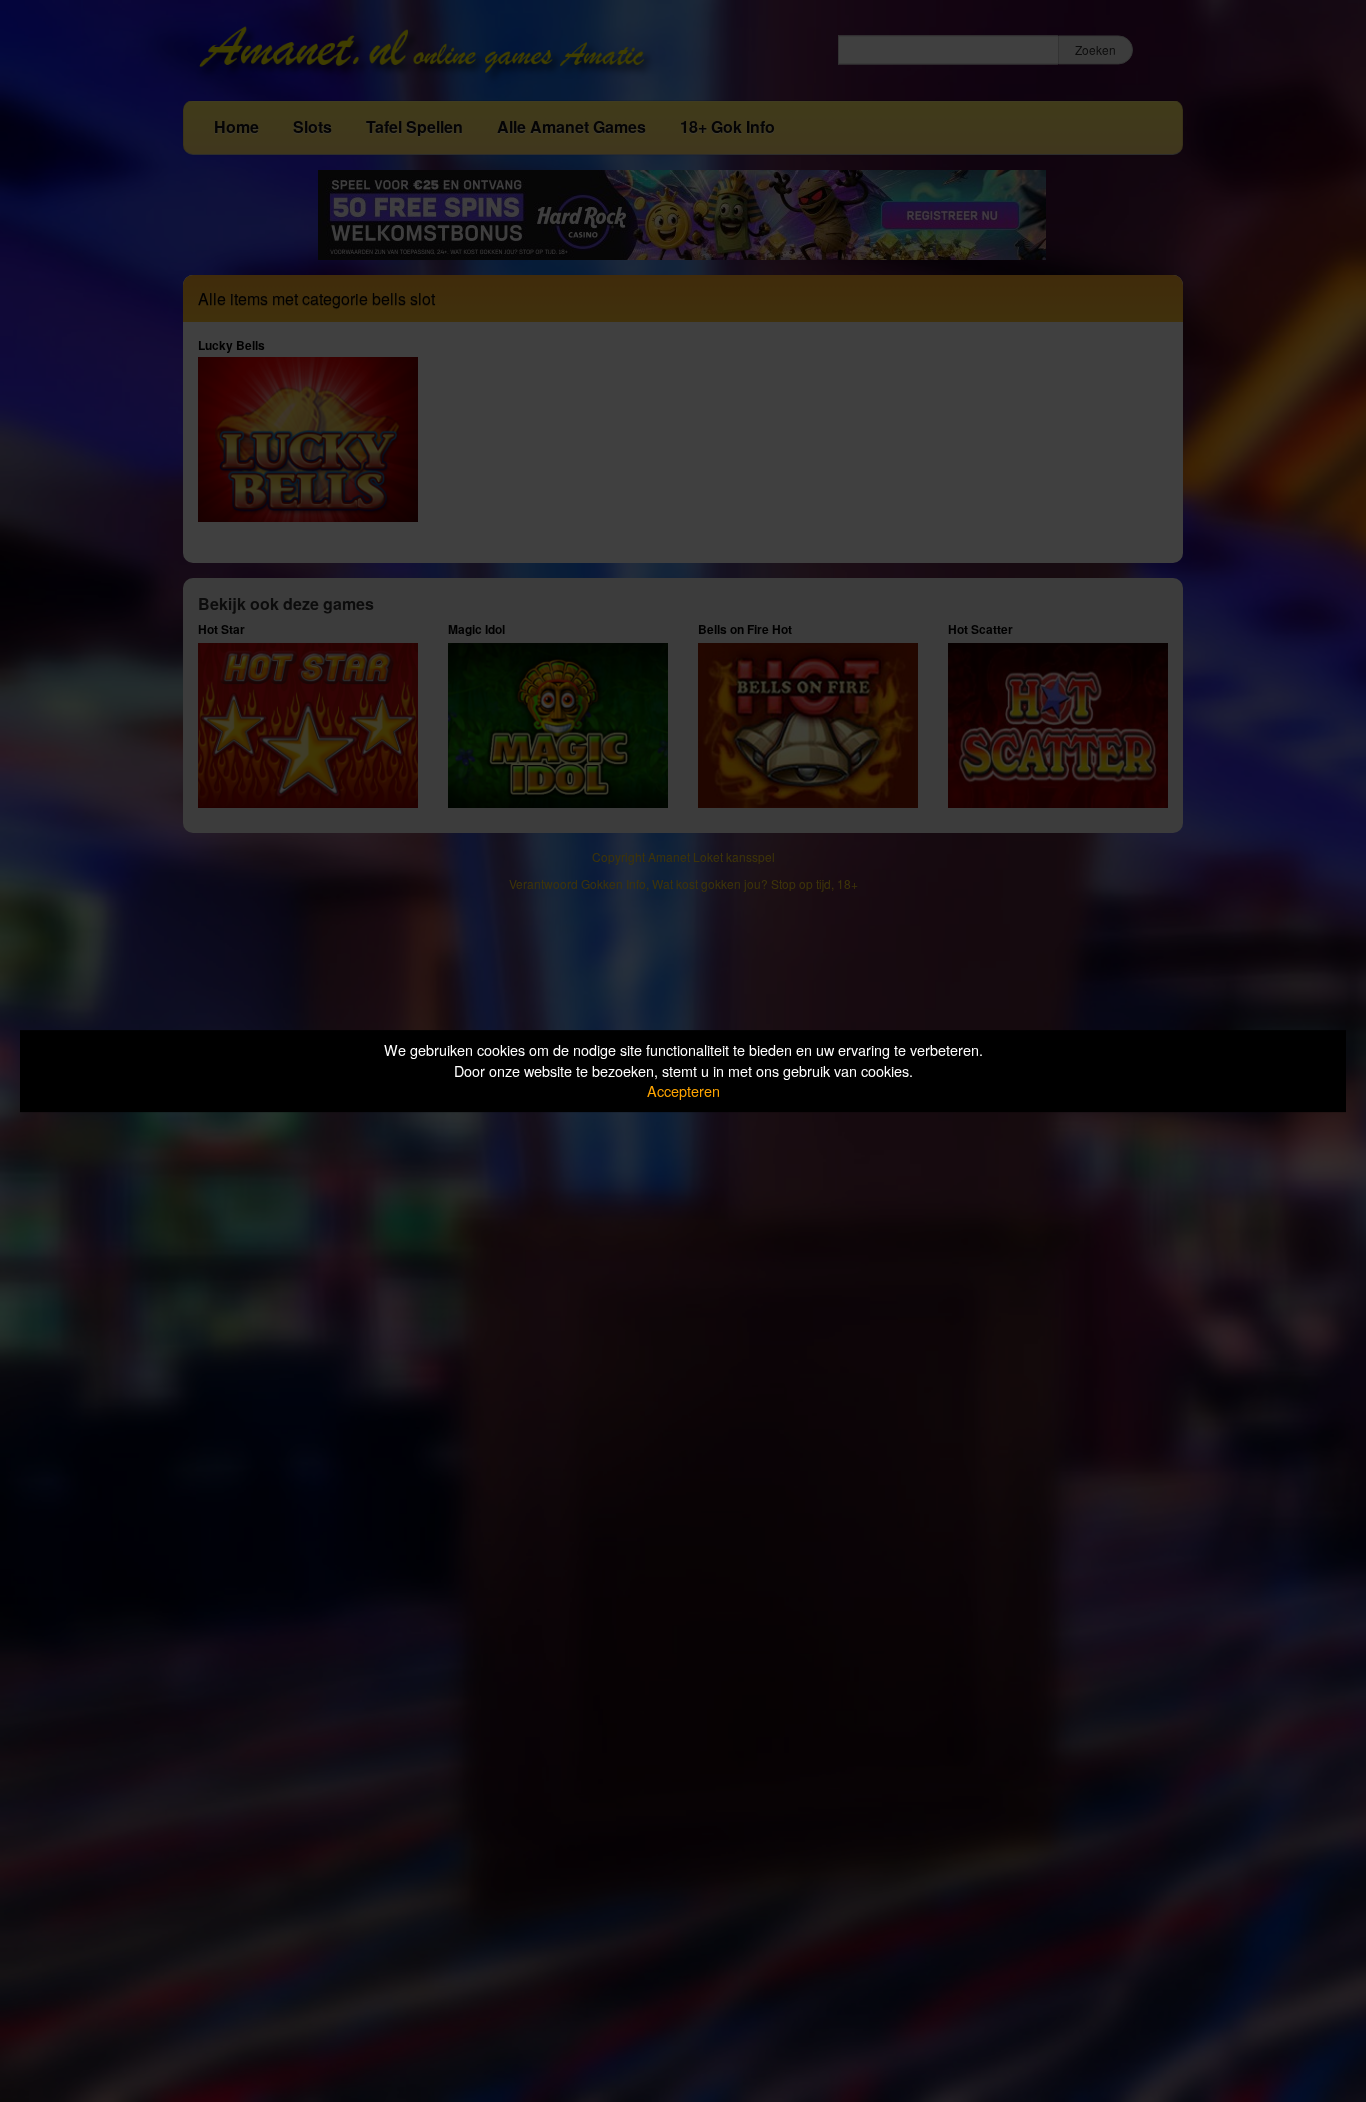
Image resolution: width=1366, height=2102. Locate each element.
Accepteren (683, 1090)
